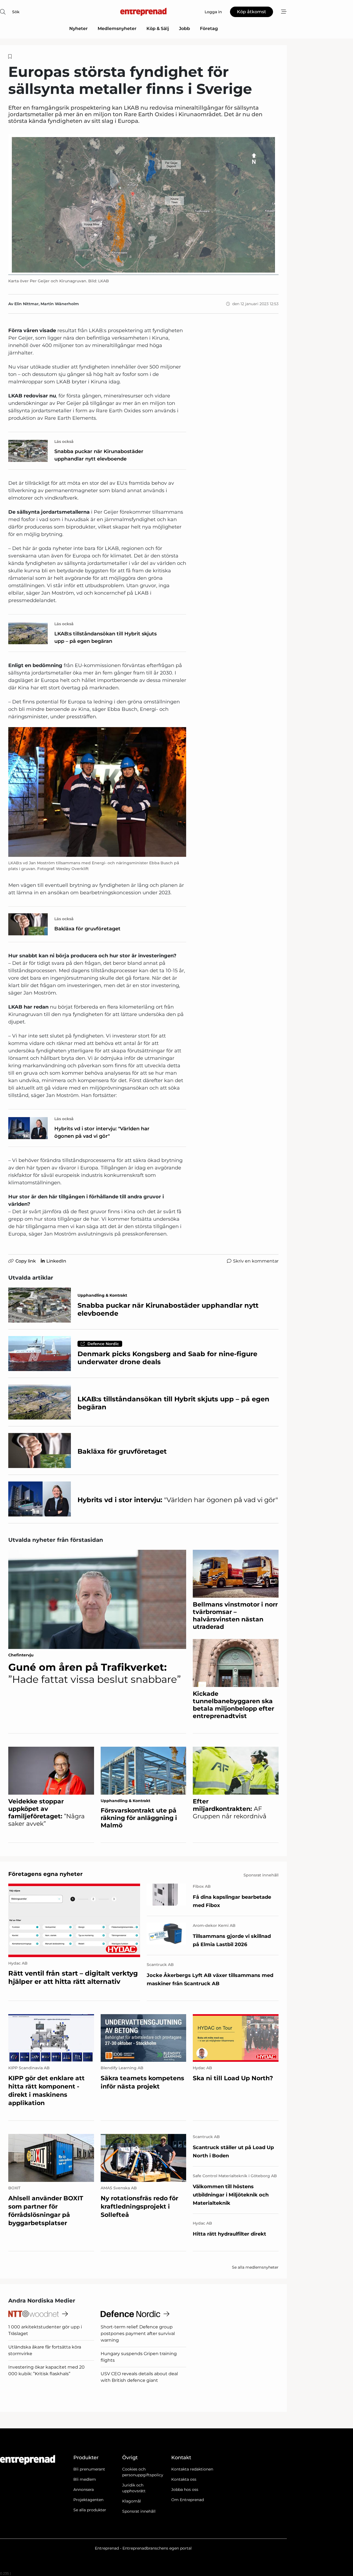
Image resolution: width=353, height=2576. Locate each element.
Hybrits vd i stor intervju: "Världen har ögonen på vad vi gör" (102, 1132)
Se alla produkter (90, 2510)
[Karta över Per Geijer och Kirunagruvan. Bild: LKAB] (143, 205)
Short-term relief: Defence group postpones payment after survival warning (138, 2333)
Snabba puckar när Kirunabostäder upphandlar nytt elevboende (99, 455)
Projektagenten (88, 2500)
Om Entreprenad (188, 2500)
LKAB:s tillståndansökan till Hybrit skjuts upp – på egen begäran (105, 637)
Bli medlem (85, 2479)
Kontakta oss (184, 2479)
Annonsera (84, 2490)
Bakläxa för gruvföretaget (87, 929)
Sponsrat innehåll (139, 2511)
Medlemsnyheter (117, 29)
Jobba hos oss (185, 2490)
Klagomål (132, 2501)
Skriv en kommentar (256, 1261)
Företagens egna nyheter (46, 1874)
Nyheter (78, 29)
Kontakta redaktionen (192, 2469)
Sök (16, 12)
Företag (209, 29)
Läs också (64, 441)
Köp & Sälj (158, 29)
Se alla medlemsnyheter (255, 2267)
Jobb (184, 29)
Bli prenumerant (89, 2469)
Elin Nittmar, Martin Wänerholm (47, 304)
